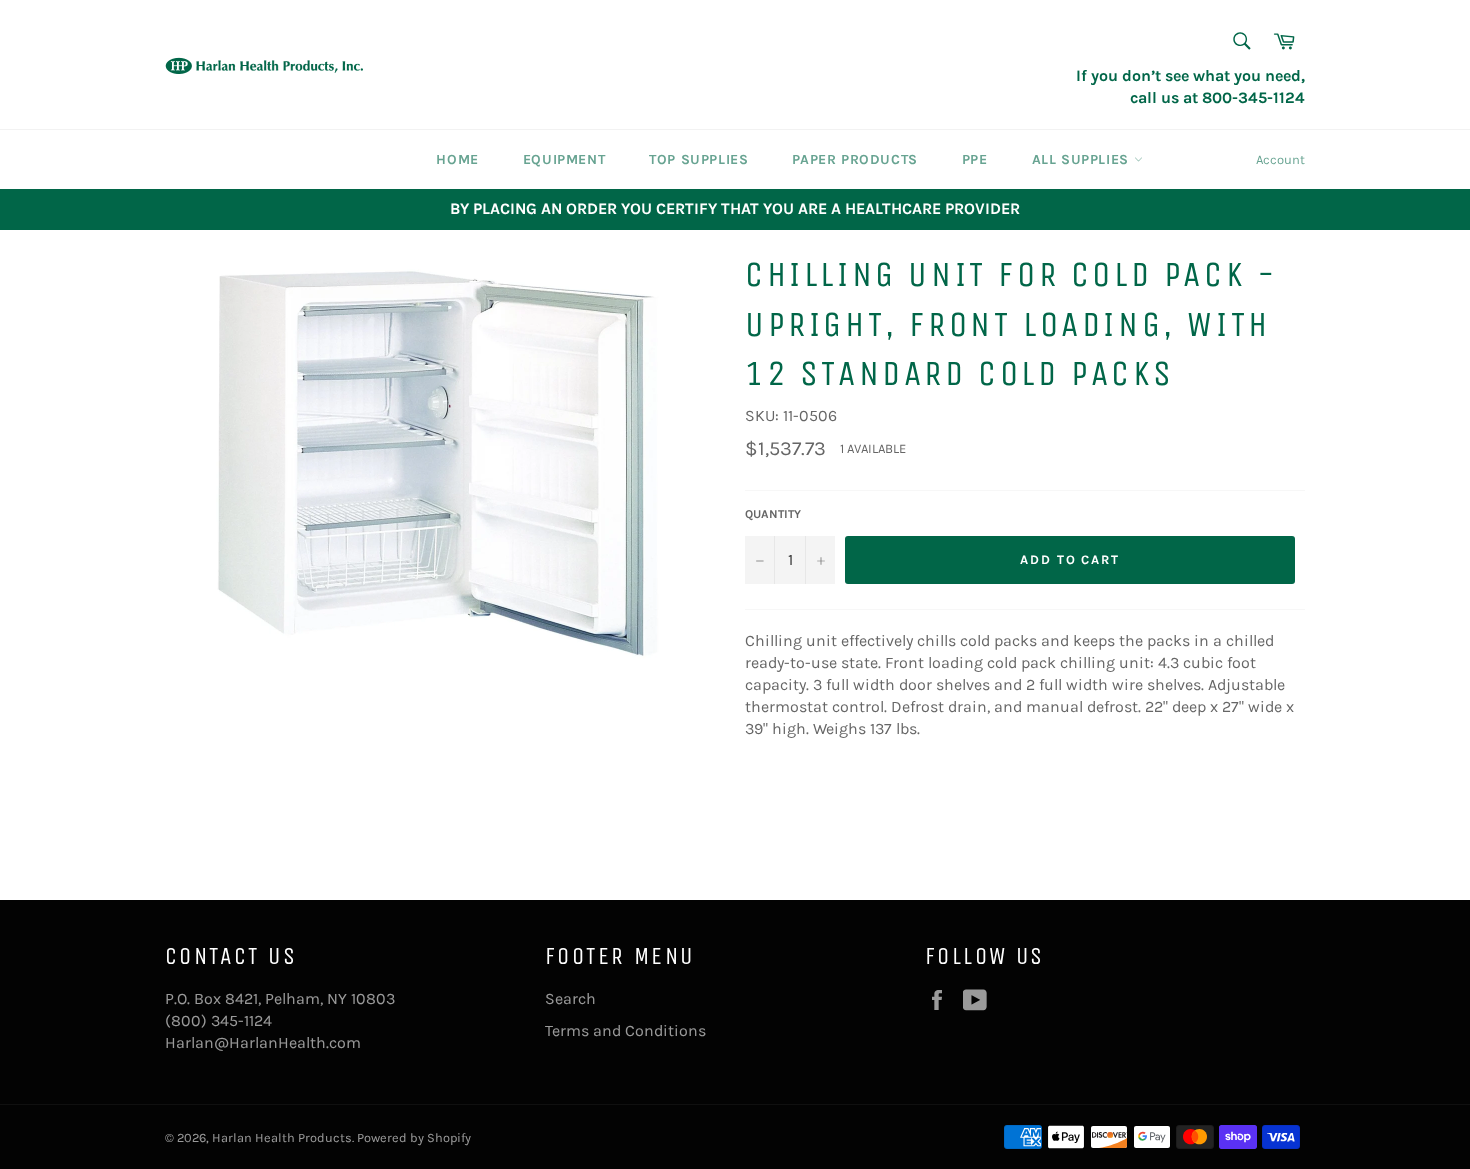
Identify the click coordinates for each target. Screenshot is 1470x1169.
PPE (975, 159)
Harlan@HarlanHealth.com (263, 1042)
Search (570, 998)
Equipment (564, 159)
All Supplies (1083, 159)
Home (457, 159)
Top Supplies (698, 159)
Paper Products (854, 159)
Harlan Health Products (282, 1137)
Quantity (773, 514)
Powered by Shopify (414, 1137)
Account (1280, 159)
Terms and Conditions (625, 1030)
